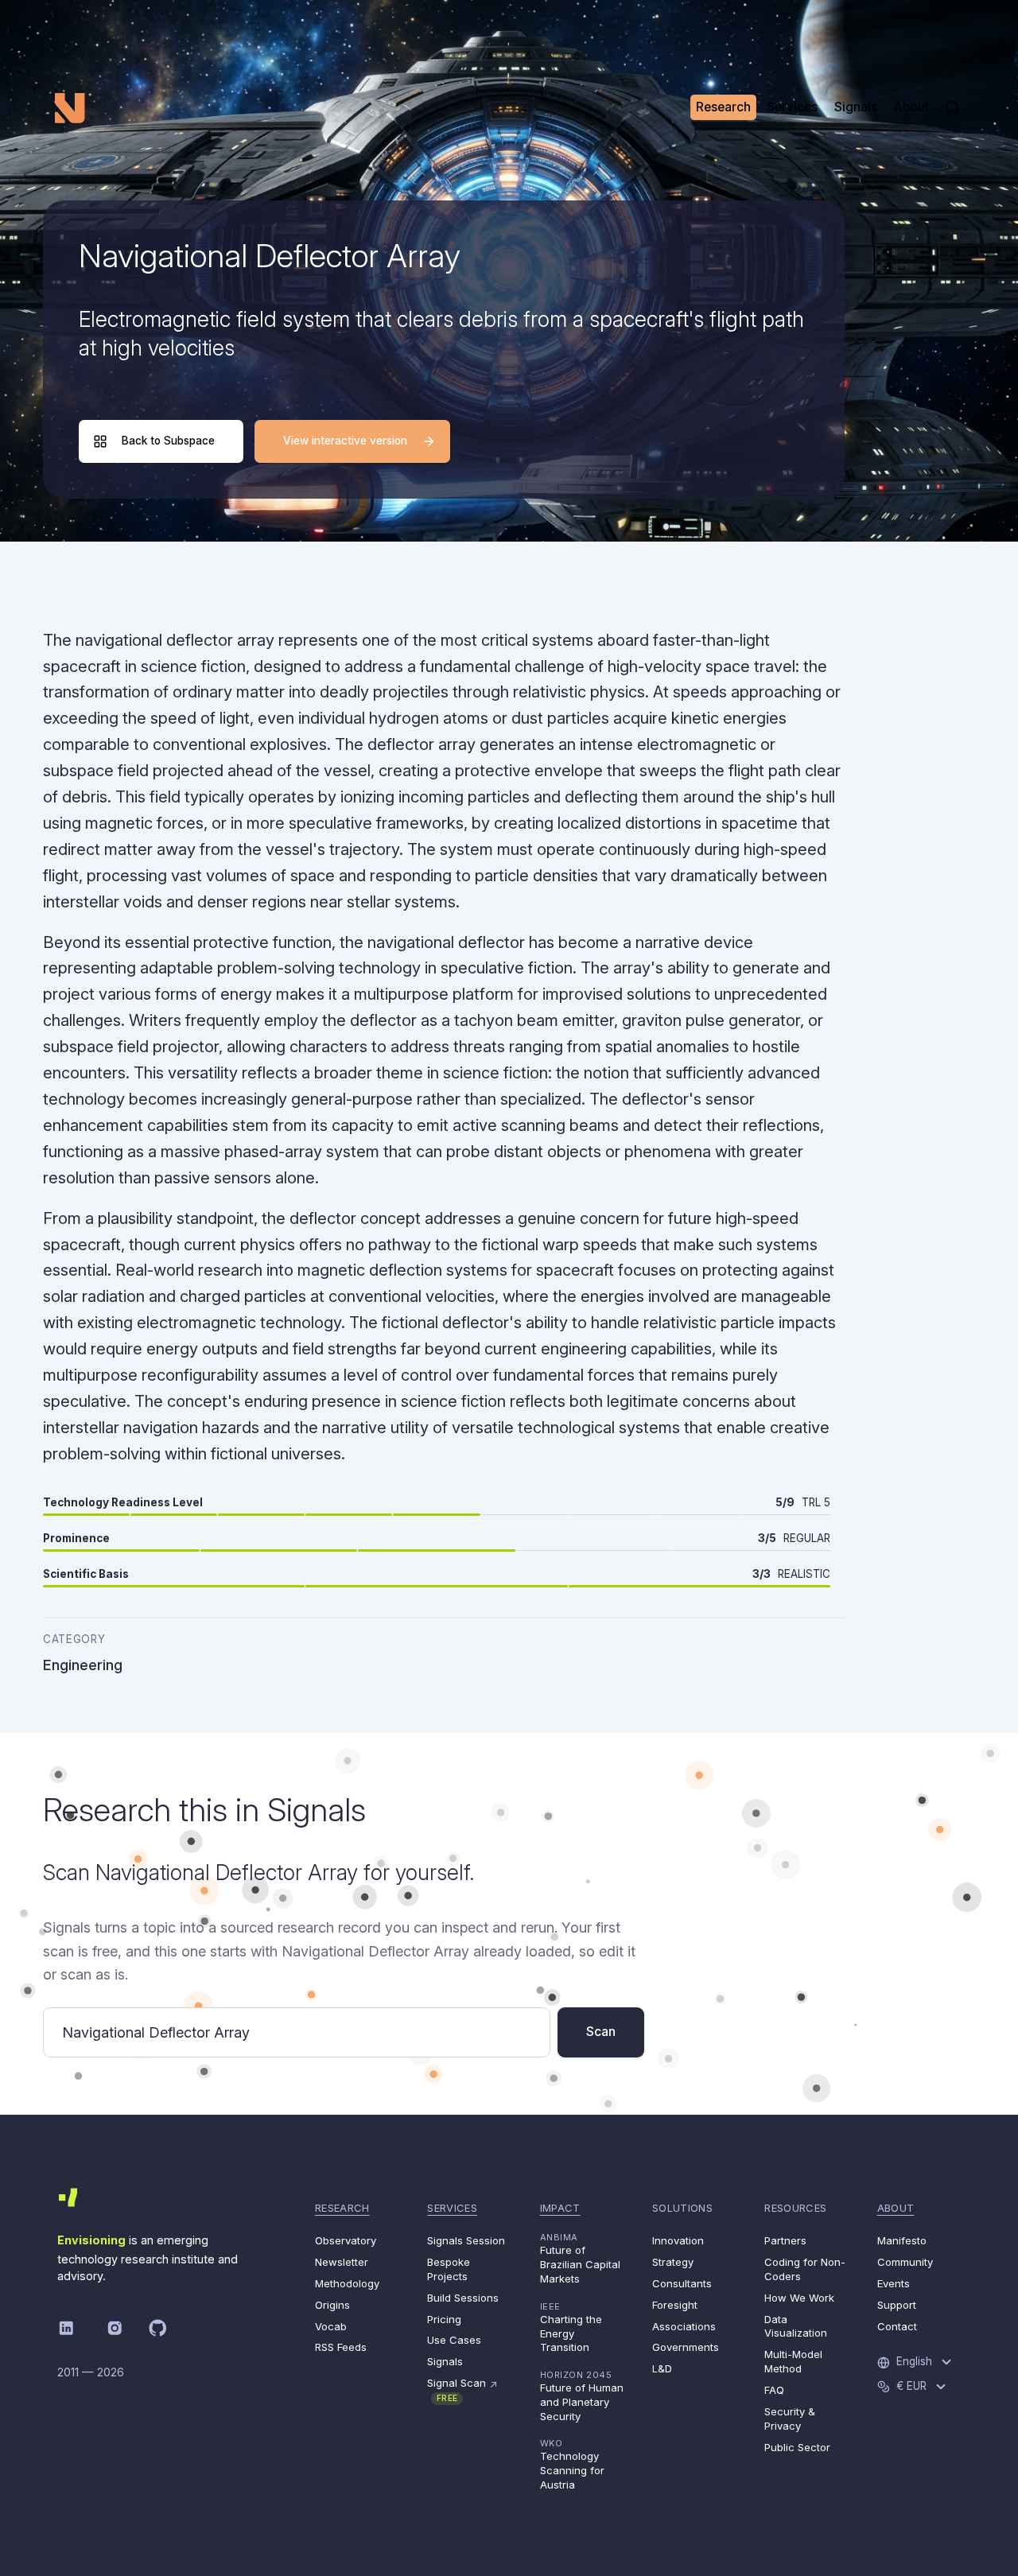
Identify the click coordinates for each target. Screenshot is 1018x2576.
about (896, 2208)
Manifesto (902, 2240)
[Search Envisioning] (953, 107)
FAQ (774, 2390)
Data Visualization (796, 2326)
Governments (686, 2347)
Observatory (346, 2240)
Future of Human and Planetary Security (582, 2396)
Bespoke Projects (449, 2269)
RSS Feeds (341, 2347)
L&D (662, 2368)
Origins (332, 2305)
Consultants (682, 2283)
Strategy (673, 2262)
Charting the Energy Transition (571, 2327)
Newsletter (342, 2262)
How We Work (799, 2298)
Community (905, 2262)
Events (894, 2283)
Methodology (347, 2283)
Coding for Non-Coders (805, 2269)
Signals (445, 2361)
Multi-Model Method (793, 2361)
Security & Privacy (790, 2419)
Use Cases (454, 2340)
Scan (601, 2032)
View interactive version (345, 441)
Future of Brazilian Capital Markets (580, 2258)
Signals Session (466, 2240)
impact (560, 2208)
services (452, 2208)
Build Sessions (463, 2298)
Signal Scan (462, 2390)
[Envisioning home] (70, 107)
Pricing (444, 2319)
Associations (684, 2326)
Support (897, 2305)
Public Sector (797, 2447)
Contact (897, 2326)
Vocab (331, 2326)
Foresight (675, 2305)
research (342, 2208)
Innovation (678, 2240)
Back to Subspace (168, 441)
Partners (785, 2240)
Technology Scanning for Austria (572, 2464)
